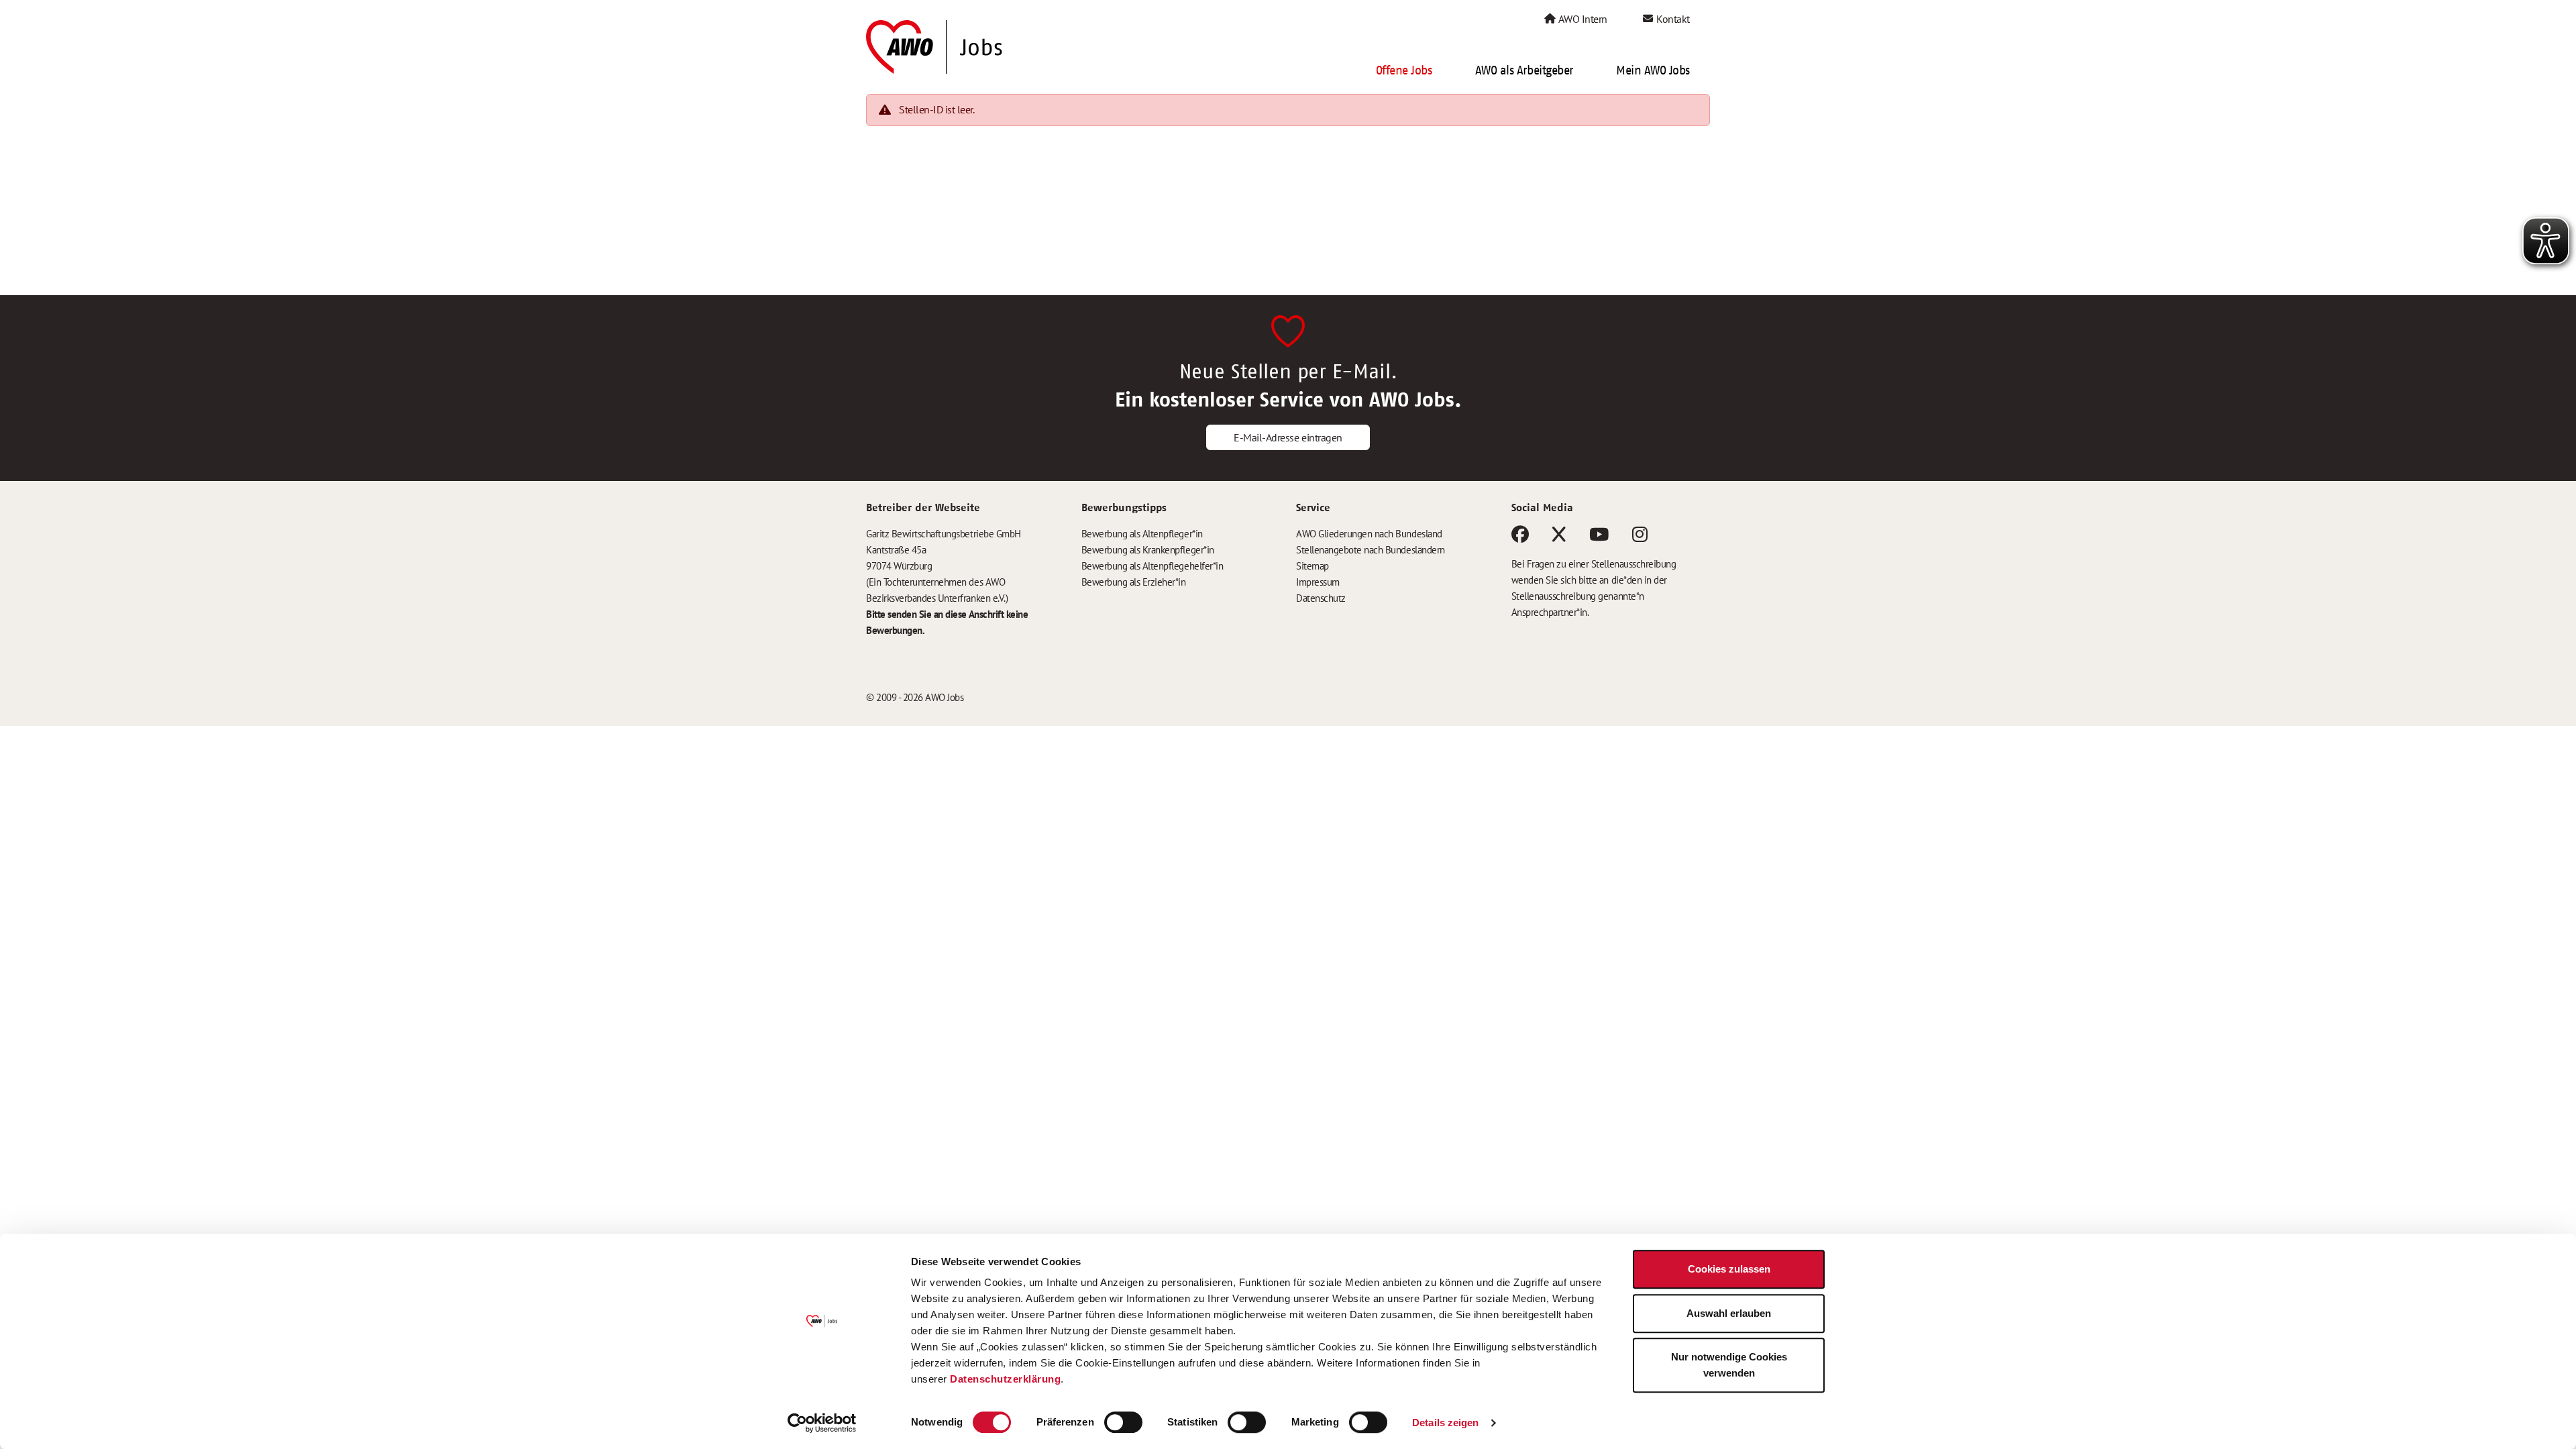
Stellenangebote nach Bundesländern (1371, 550)
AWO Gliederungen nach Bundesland (1369, 534)
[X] (1559, 537)
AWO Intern (1582, 19)
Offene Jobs (1404, 70)
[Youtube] (1599, 537)
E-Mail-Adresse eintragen (1288, 437)
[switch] (1123, 1422)
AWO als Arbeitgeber (1524, 70)
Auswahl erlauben (1729, 1313)
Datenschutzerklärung (1005, 1379)
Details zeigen (1445, 1423)
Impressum (1318, 582)
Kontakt (1672, 19)
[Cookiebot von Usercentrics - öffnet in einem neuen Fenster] (822, 1423)
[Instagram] (1640, 537)
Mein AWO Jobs (1653, 70)
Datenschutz (1321, 598)
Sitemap (1312, 566)
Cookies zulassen (1729, 1269)
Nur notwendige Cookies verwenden (1729, 1365)
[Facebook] (1520, 537)
